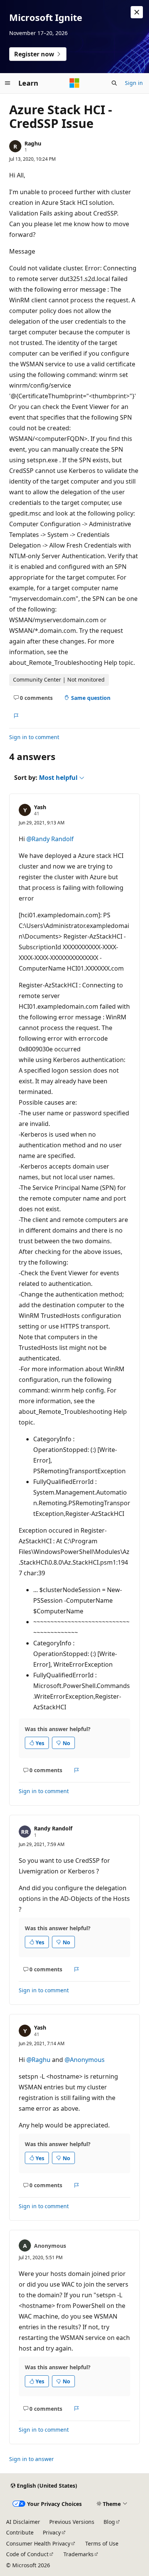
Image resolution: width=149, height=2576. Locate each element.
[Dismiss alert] (137, 12)
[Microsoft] (74, 83)
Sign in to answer (32, 2459)
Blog (109, 2522)
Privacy (52, 2532)
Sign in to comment (34, 737)
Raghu (33, 143)
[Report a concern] (16, 716)
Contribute (20, 2532)
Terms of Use (102, 2543)
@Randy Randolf (50, 839)
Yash (40, 807)
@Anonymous (85, 2060)
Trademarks (79, 2554)
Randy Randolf (53, 1828)
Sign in (134, 83)
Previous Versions (72, 2522)
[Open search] (114, 83)
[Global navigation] (8, 83)
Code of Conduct (27, 2554)
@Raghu (39, 2060)
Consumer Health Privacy (38, 2543)
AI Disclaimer (23, 2522)
